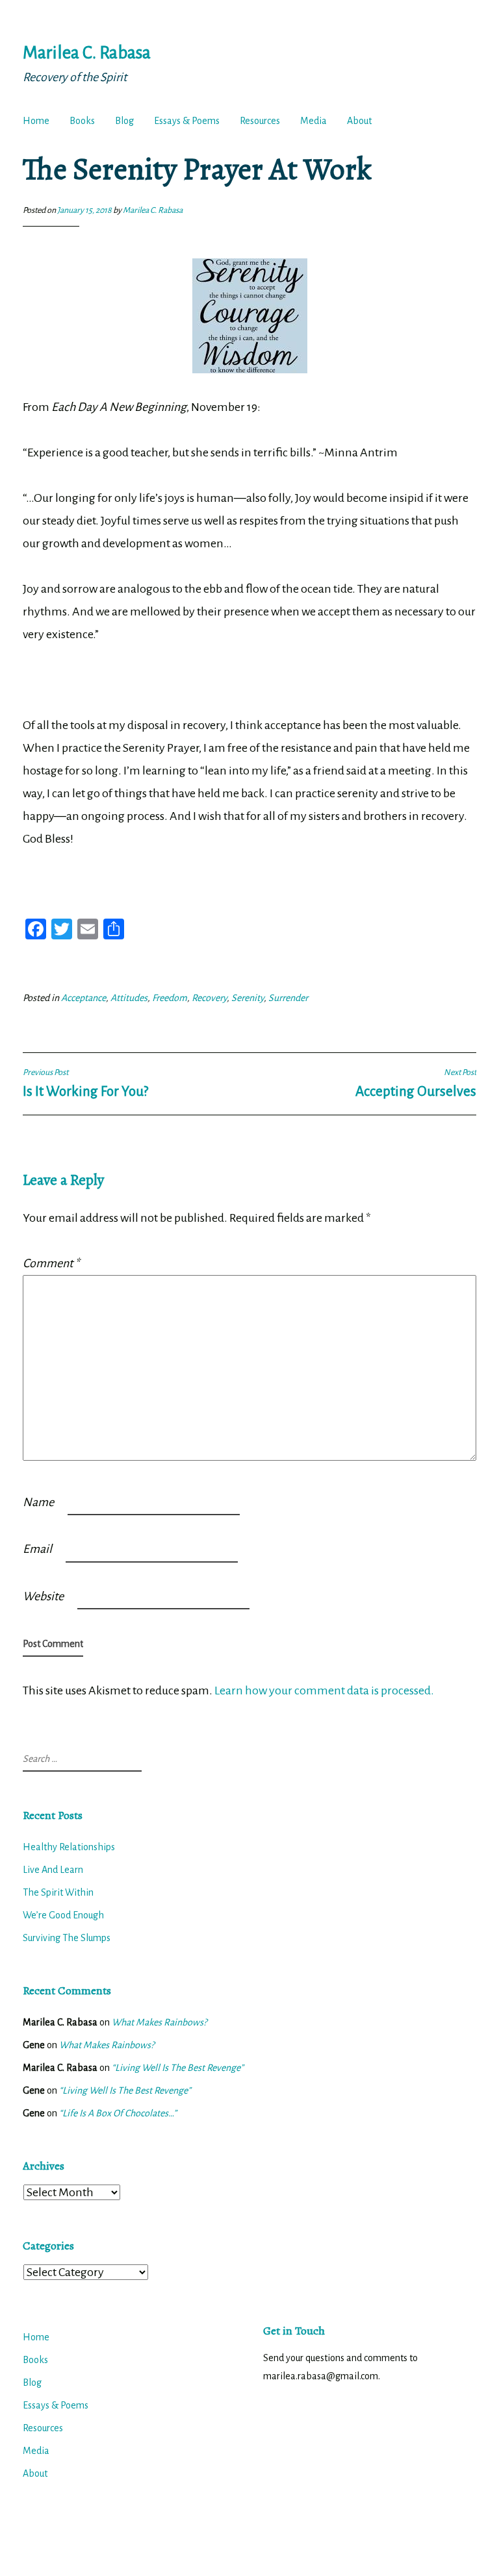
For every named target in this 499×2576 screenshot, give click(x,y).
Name (38, 1502)
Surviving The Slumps (67, 1938)
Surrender (288, 998)
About (359, 121)
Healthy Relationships (69, 1847)
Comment (51, 1263)
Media (313, 121)
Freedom (170, 998)
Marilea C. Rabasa (87, 53)
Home (36, 121)
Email (37, 1549)
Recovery (209, 998)
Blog (124, 121)
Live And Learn (53, 1870)
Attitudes (129, 998)
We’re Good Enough (63, 1915)
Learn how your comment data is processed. (324, 1690)
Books (82, 121)
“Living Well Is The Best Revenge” (178, 2068)
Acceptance (83, 998)
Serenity (248, 998)
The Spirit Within (58, 1892)
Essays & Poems (187, 121)
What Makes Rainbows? (159, 2022)
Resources (260, 121)
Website (43, 1596)
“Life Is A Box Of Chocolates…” (118, 2113)
